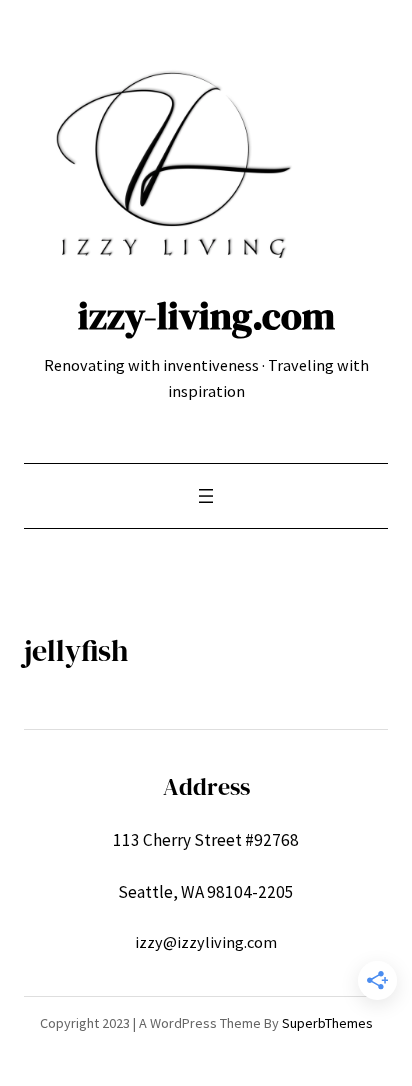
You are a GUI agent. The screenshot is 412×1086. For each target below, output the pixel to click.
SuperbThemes (327, 1023)
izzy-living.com (206, 315)
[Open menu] (206, 496)
